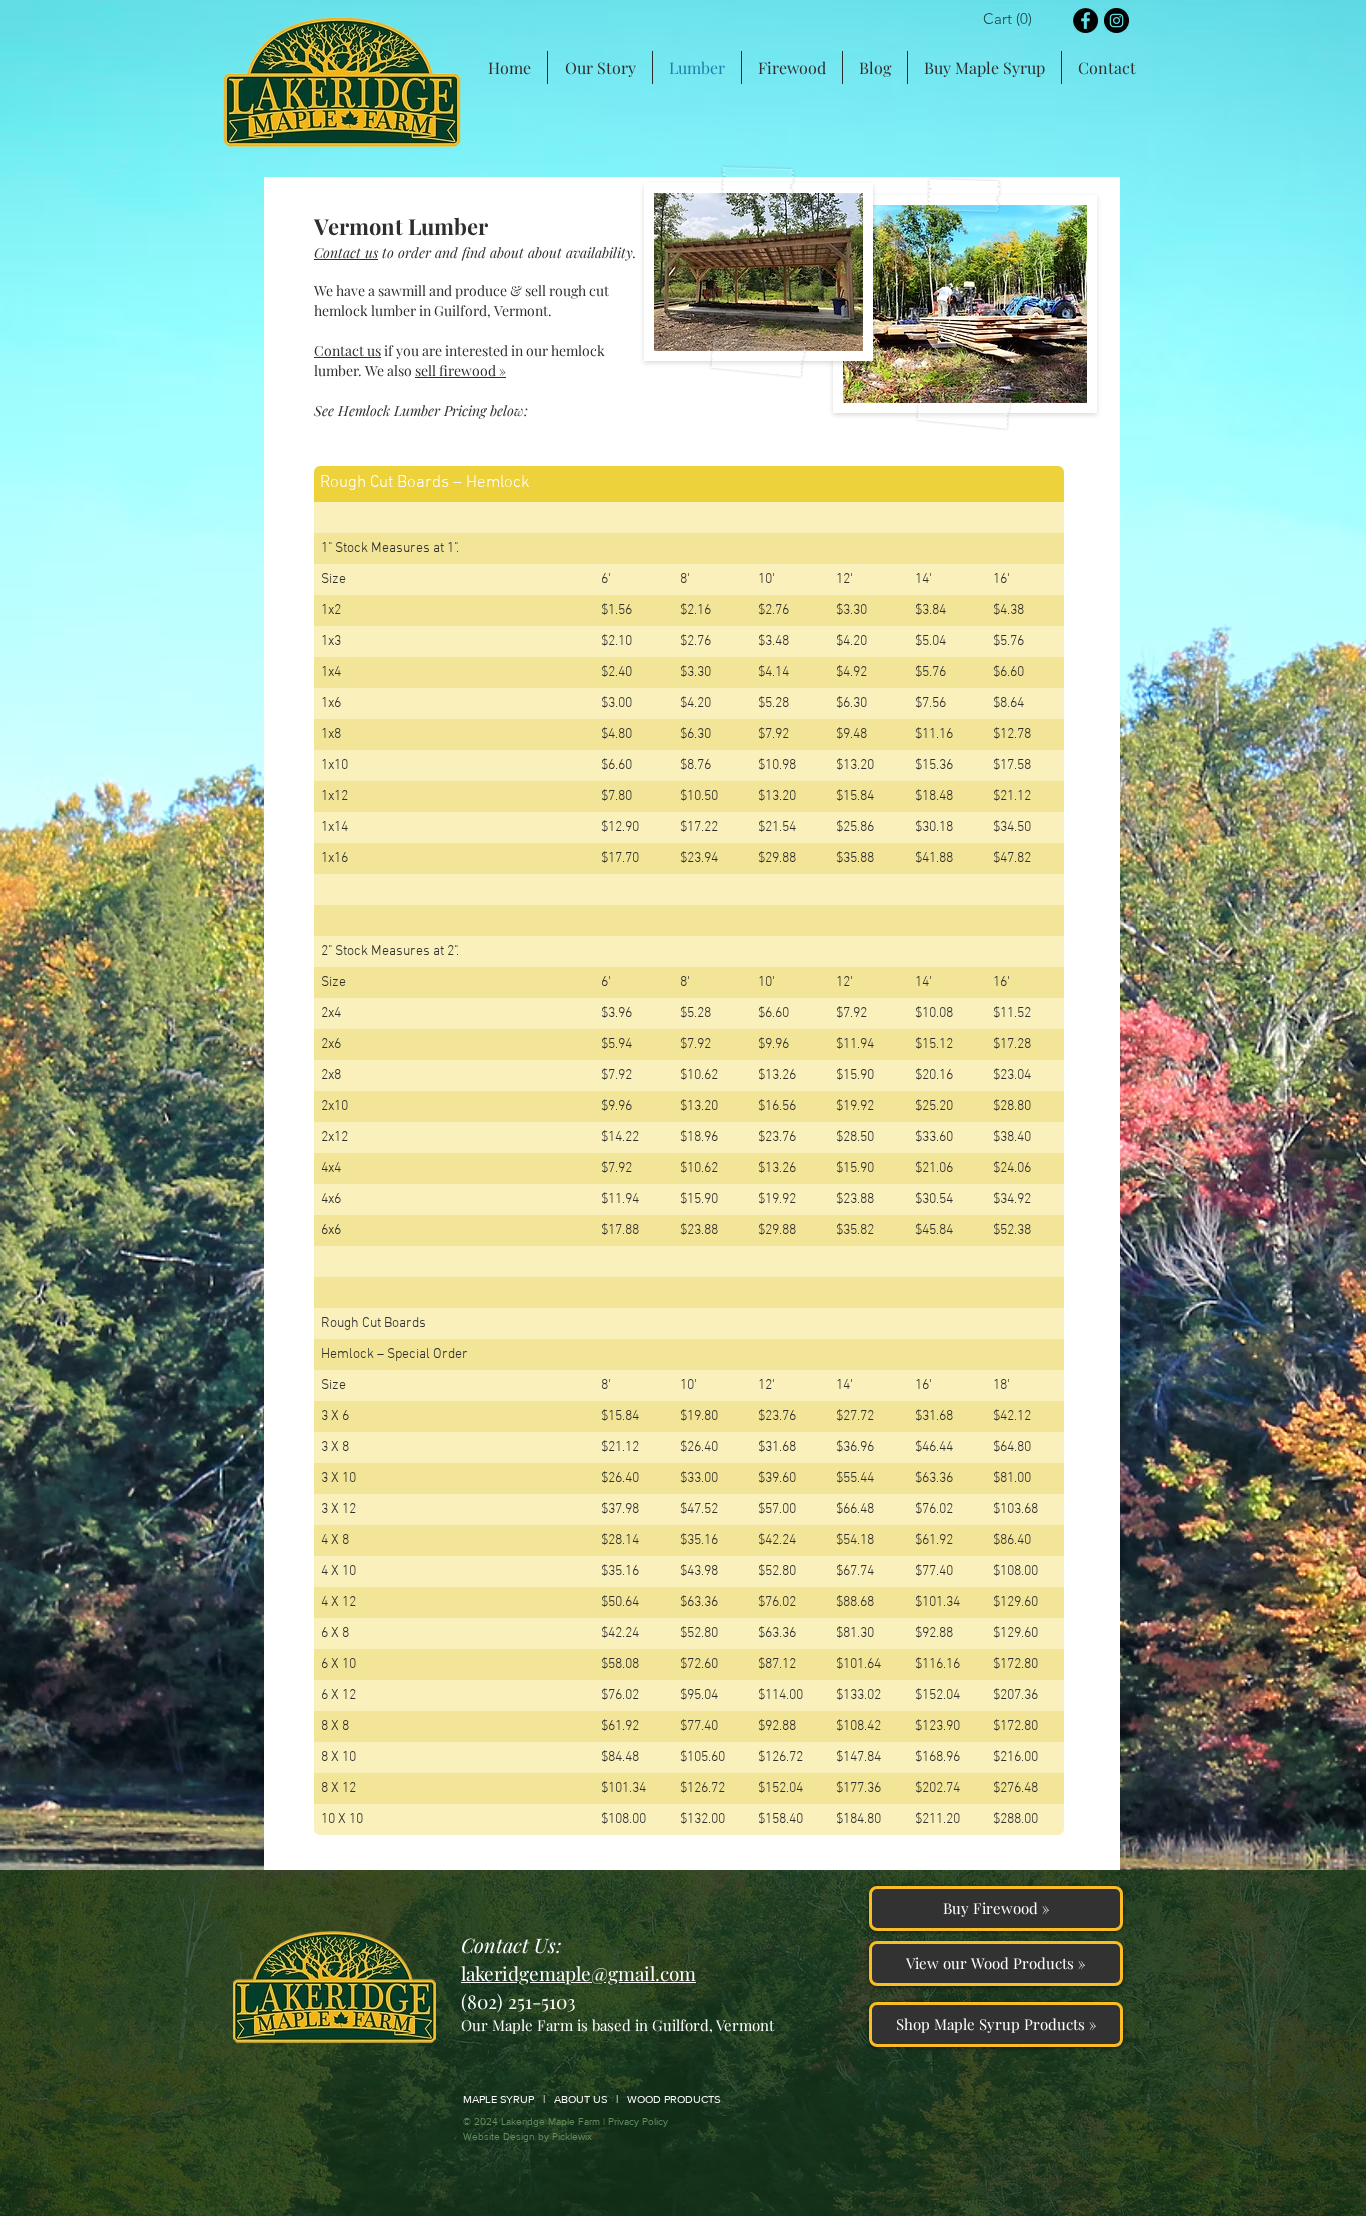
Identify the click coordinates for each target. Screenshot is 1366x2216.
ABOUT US (580, 2099)
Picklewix (572, 2136)
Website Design (499, 2136)
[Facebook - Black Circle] (1085, 20)
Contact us (347, 350)
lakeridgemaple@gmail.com (578, 1973)
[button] (1011, 19)
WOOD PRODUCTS (673, 2099)
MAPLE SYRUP (498, 2099)
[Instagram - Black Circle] (1116, 20)
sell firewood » (460, 370)
